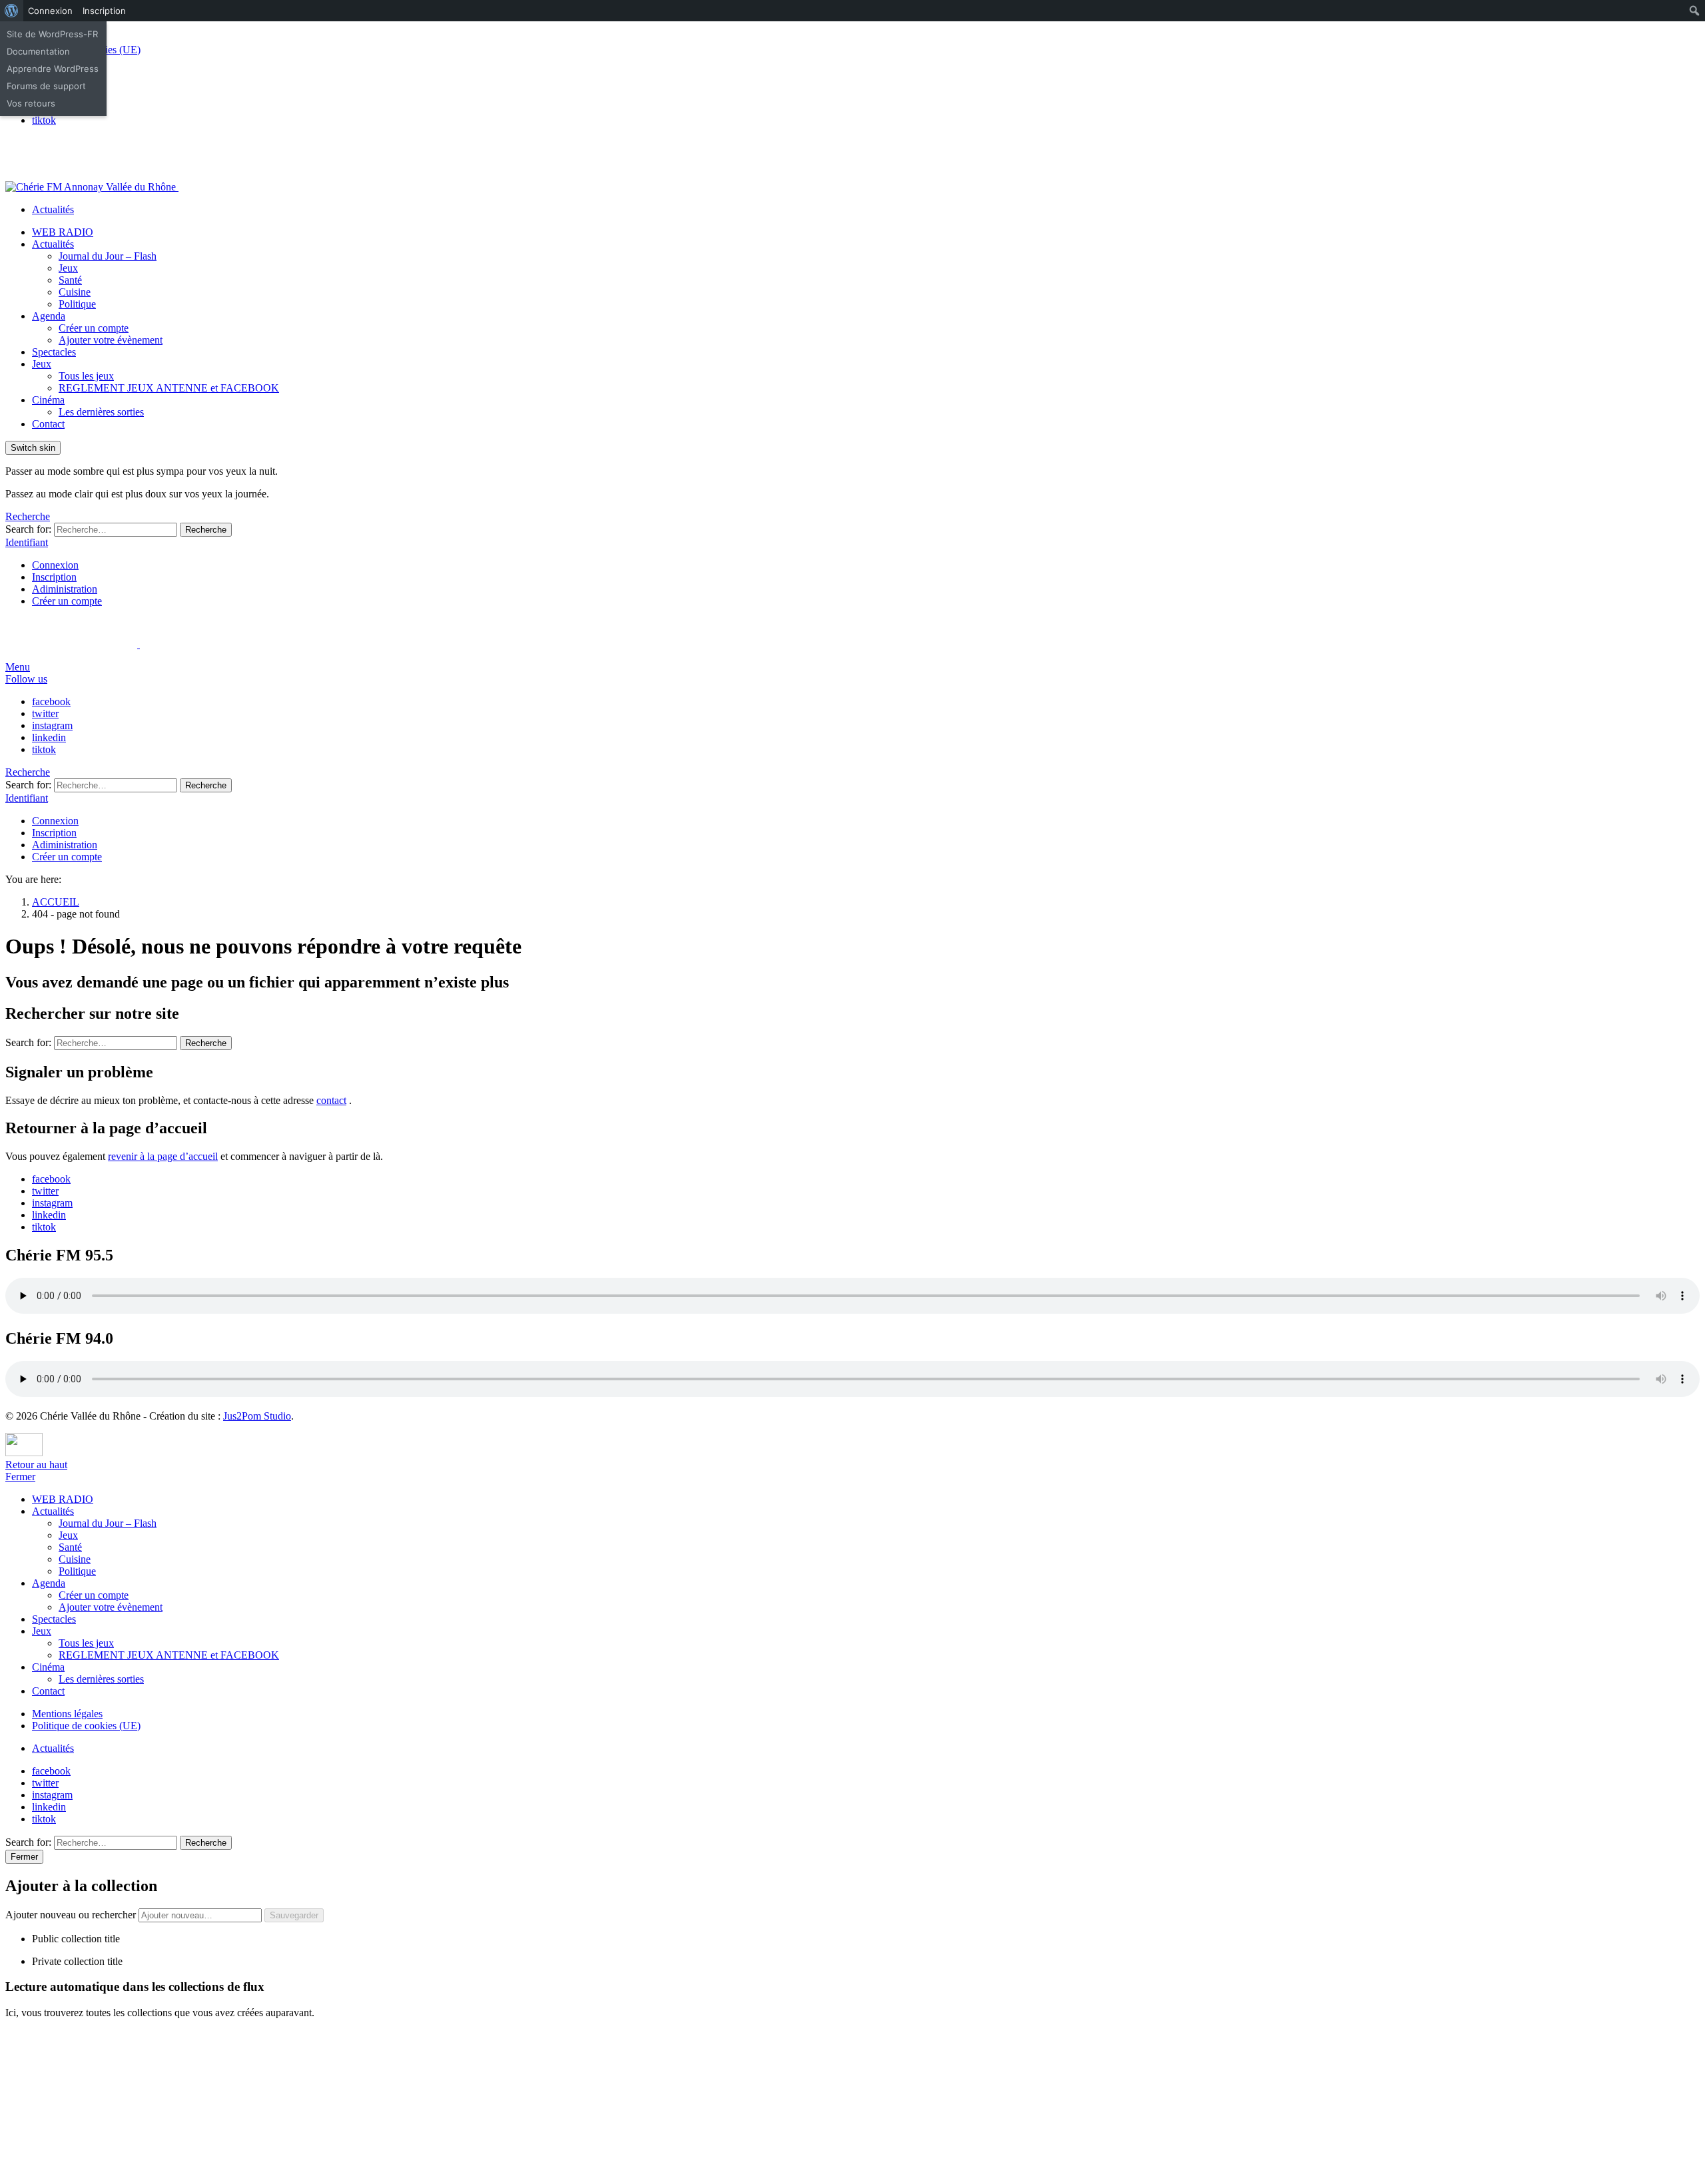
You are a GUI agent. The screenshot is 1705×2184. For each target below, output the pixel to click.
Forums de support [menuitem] (46, 86)
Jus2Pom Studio (257, 1416)
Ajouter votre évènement (111, 340)
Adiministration (65, 589)
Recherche (206, 530)
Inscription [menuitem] (104, 11)
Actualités (53, 209)
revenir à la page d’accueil (163, 1156)
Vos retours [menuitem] (31, 103)
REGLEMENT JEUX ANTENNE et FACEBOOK (169, 388)
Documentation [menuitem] (38, 51)
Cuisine (75, 292)
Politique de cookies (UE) (86, 1726)
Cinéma (48, 400)
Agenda (49, 316)
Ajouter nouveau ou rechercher (72, 1915)
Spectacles (54, 352)
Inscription (54, 577)
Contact (48, 424)
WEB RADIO (63, 232)
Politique (77, 304)
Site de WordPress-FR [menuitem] (52, 34)
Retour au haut (36, 1465)
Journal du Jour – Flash (108, 256)
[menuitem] (12, 11)
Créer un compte (94, 328)
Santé (70, 280)
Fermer (20, 1477)
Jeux (68, 268)
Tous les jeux (86, 376)
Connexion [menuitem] (50, 11)
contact (331, 1100)
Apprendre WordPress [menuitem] (53, 69)
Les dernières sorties (101, 412)
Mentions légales (67, 1714)
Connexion (55, 565)
